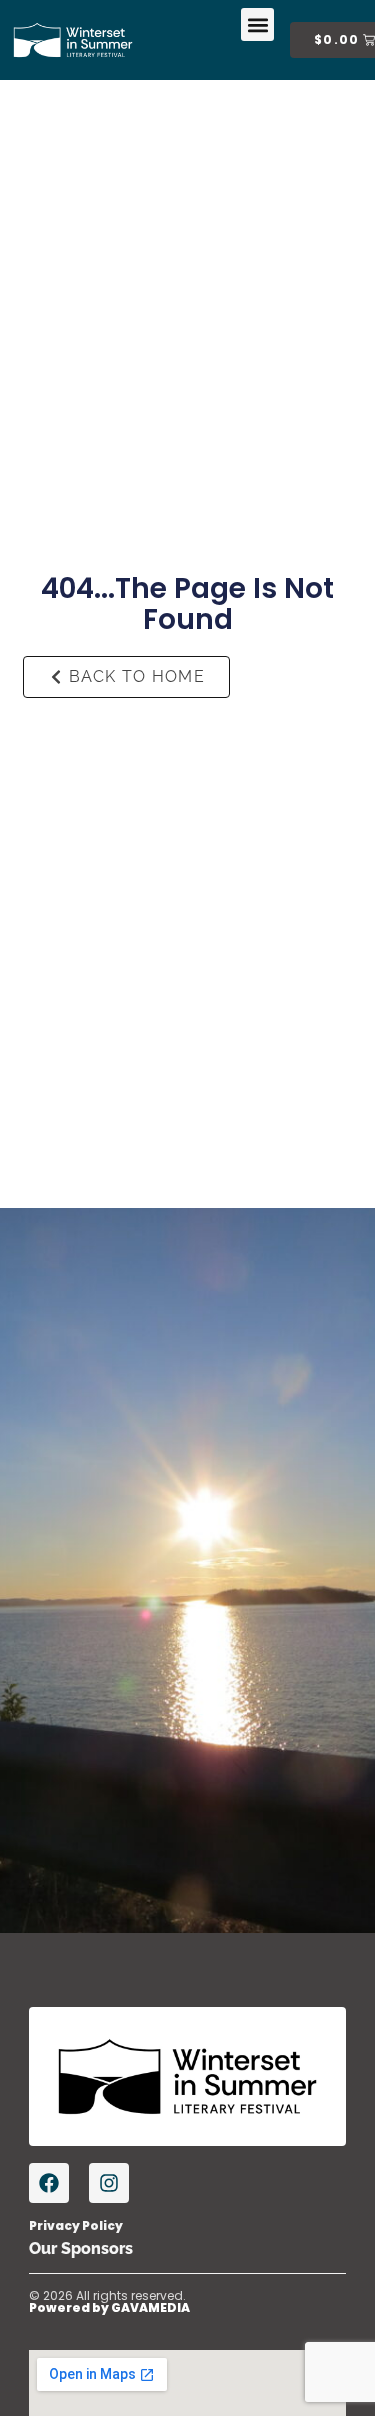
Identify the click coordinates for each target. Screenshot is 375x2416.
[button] (257, 24)
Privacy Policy (76, 2225)
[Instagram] (109, 2183)
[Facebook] (49, 2183)
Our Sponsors (81, 2248)
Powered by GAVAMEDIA (109, 2307)
